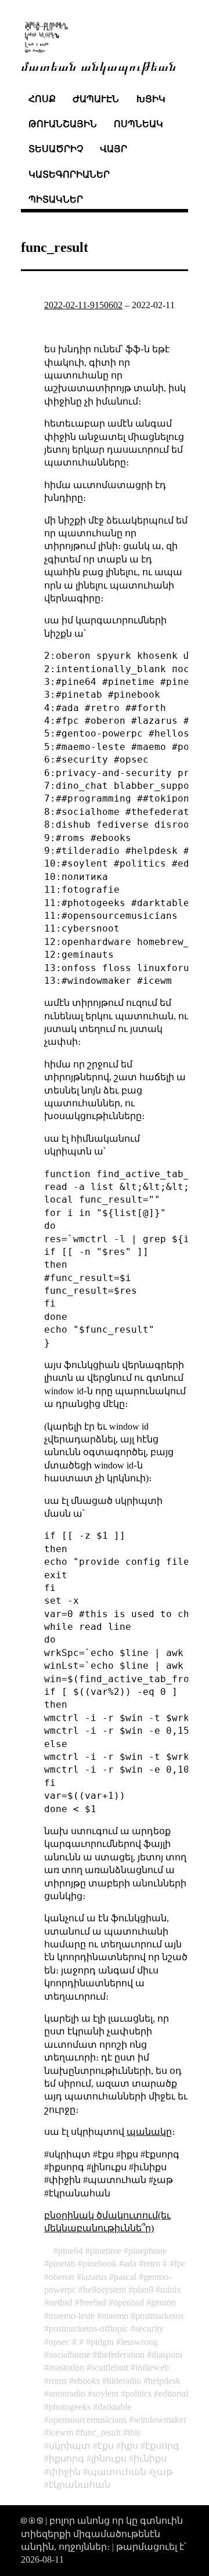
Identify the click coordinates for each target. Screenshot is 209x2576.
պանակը (149, 2132)
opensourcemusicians (88, 2420)
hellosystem (105, 2290)
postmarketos (159, 2316)
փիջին (65, 2472)
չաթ (163, 2472)
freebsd (93, 2302)
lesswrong (139, 2342)
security (149, 2328)
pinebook (100, 2263)
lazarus (94, 2277)
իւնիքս (150, 2458)
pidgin (102, 2342)
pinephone (147, 2251)
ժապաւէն (96, 99)
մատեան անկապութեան (99, 65)
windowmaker (160, 2420)
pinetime (106, 2251)
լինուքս (109, 2458)
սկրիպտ (70, 2446)
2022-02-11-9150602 (83, 305)
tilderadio (124, 2381)
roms (58, 2381)
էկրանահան (80, 2485)
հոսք (42, 99)
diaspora (167, 2355)
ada (130, 2263)
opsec (59, 2342)
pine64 (71, 2251)
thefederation (121, 2355)
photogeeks (70, 2407)
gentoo (163, 2302)
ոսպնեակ (138, 124)
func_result (100, 2432)
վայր (113, 149)
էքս (106, 2446)
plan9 (143, 2290)
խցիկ (151, 99)
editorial (173, 2393)
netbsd (61, 2302)
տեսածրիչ (56, 149)
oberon (62, 2277)
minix (171, 2290)
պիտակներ (56, 199)
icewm (61, 2432)
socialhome (69, 2355)
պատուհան (117, 2472)
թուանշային (63, 124)
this (134, 2432)
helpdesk (164, 2381)
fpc (180, 2263)
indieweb (152, 2367)
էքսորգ (162, 2446)
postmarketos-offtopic (89, 2328)
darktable (114, 2407)
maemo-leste (72, 2316)
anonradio (67, 2393)
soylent (105, 2393)
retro (152, 2263)
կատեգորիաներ (69, 174)
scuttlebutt (110, 2367)
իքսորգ (66, 2458)
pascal (125, 2277)
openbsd (129, 2302)
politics (138, 2393)
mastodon (66, 2367)
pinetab (62, 2263)
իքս (129, 2446)
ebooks (87, 2381)
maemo (115, 2316)
